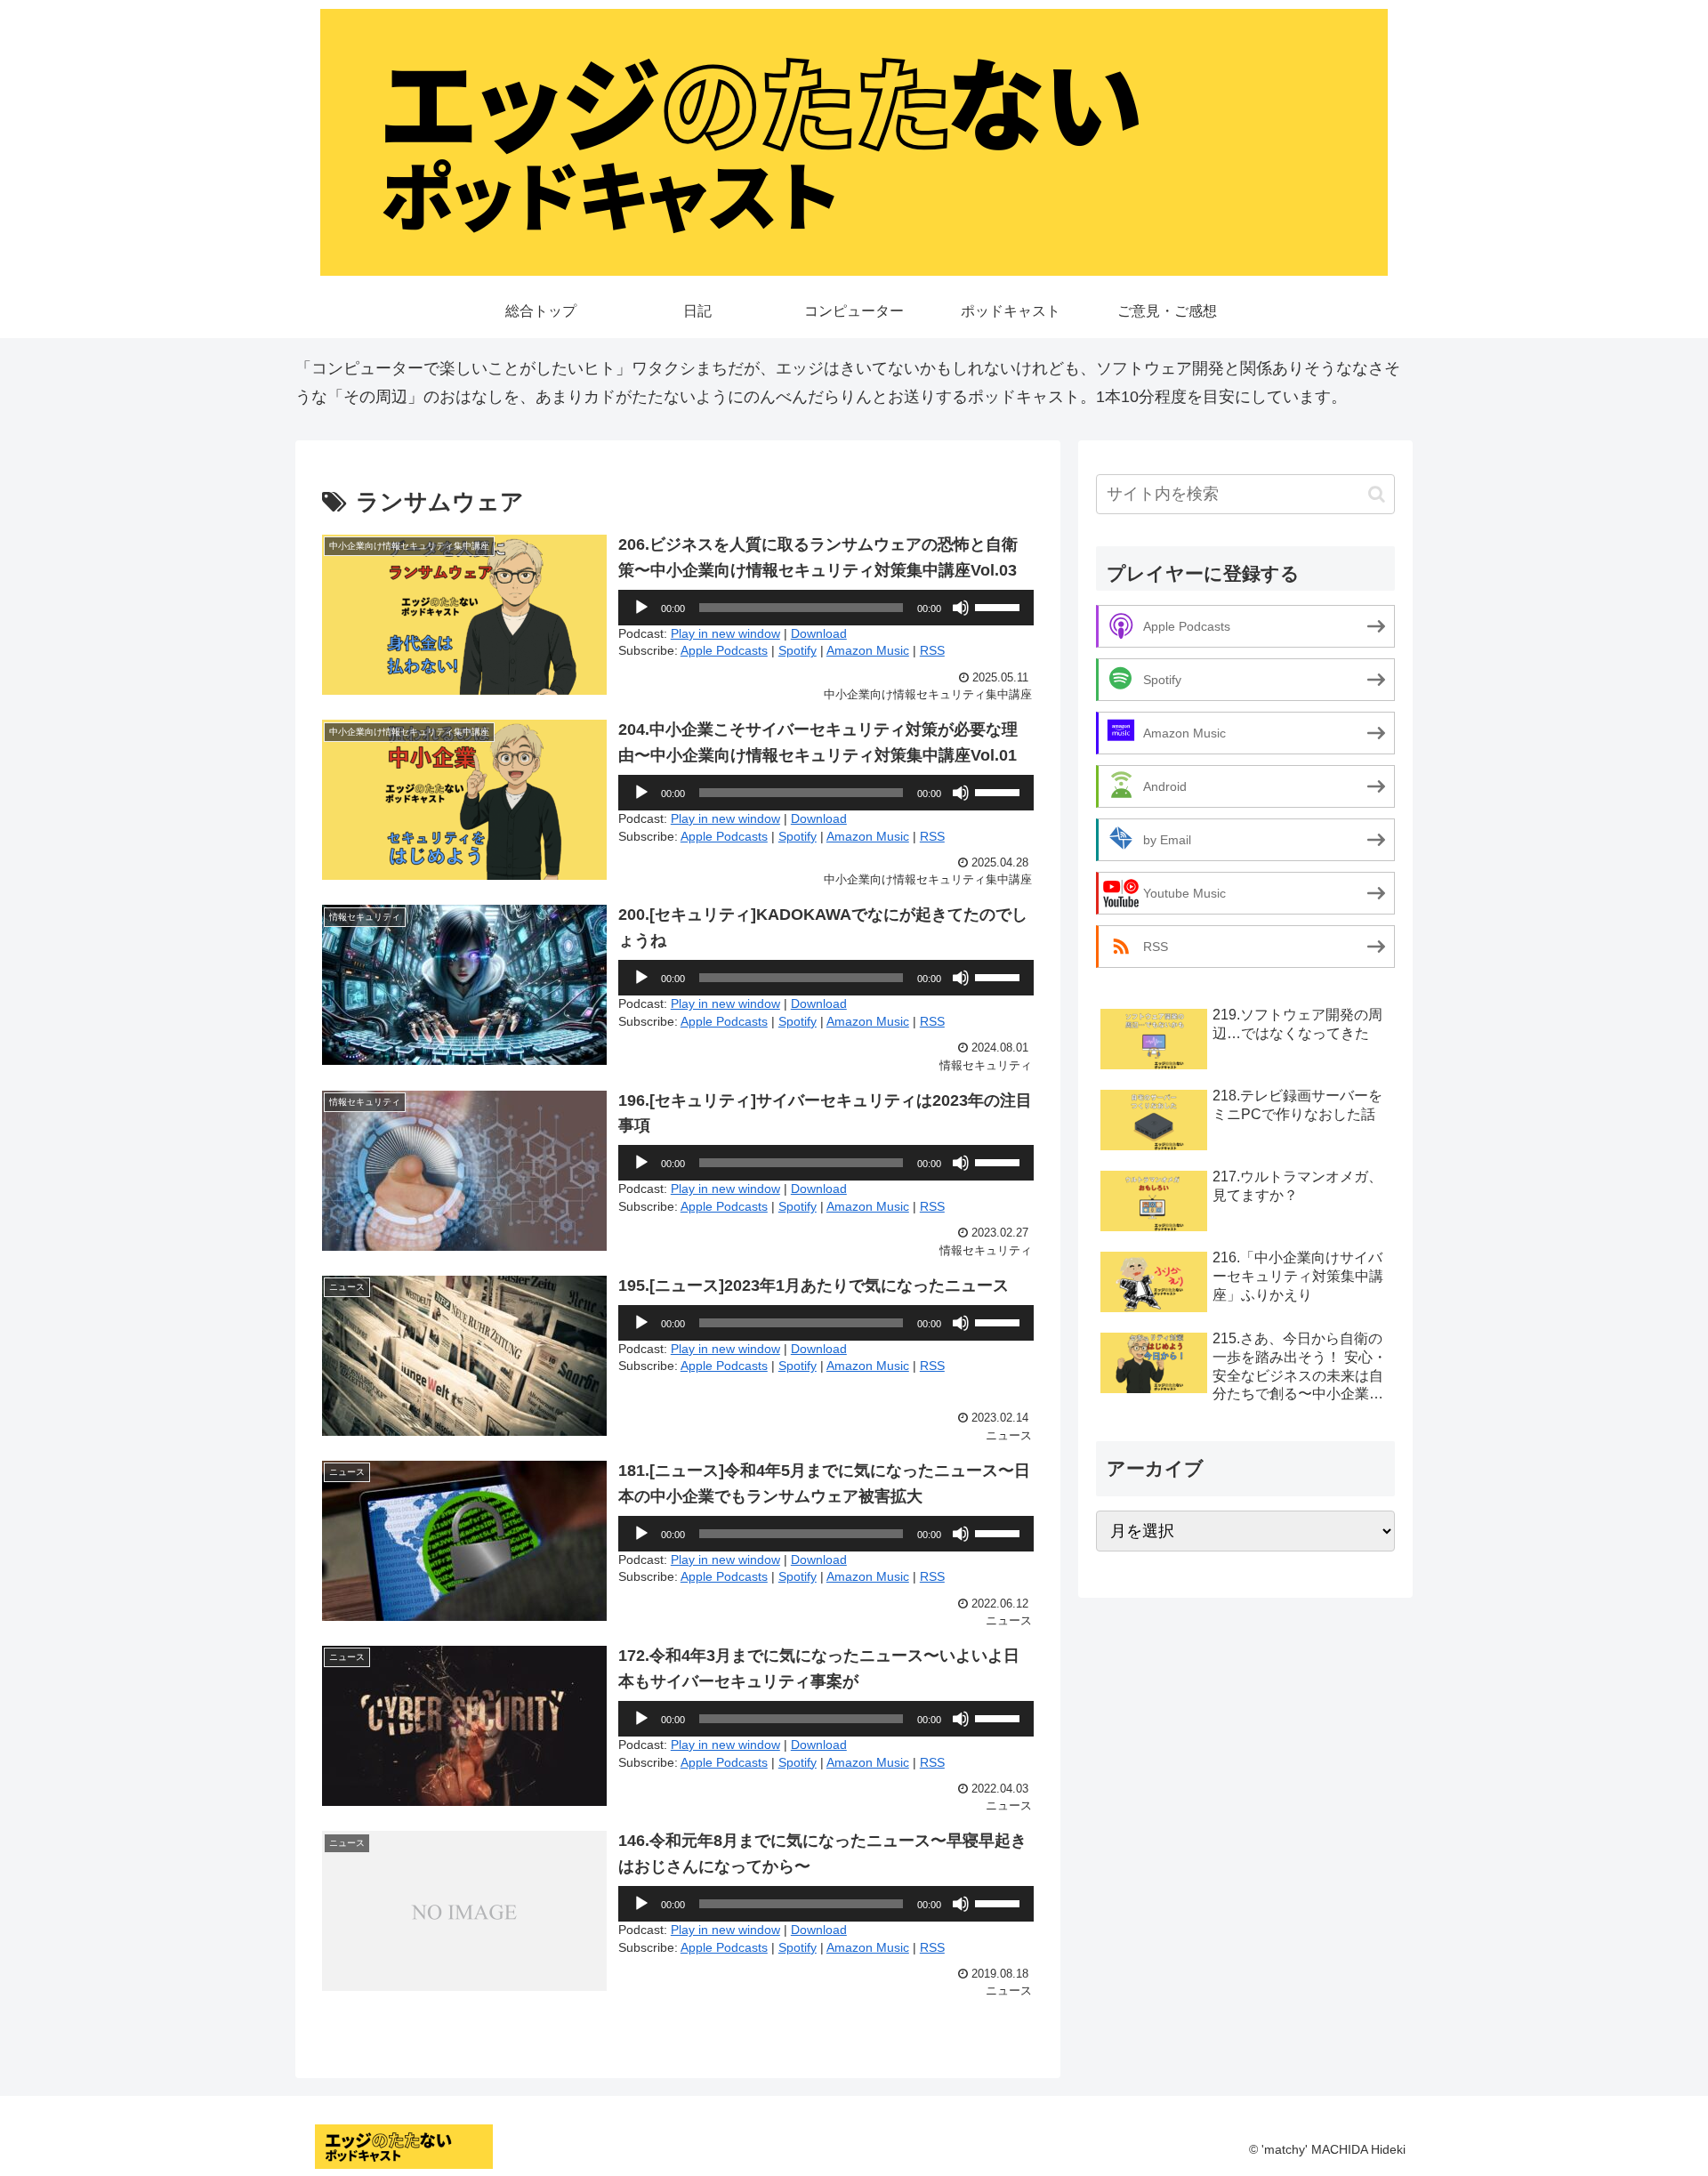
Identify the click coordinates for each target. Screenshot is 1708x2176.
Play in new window (725, 633)
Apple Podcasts (724, 650)
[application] (826, 608)
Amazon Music (868, 650)
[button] (1377, 494)
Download (819, 633)
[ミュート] (961, 608)
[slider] (1000, 606)
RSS (932, 650)
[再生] (641, 608)
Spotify (798, 650)
